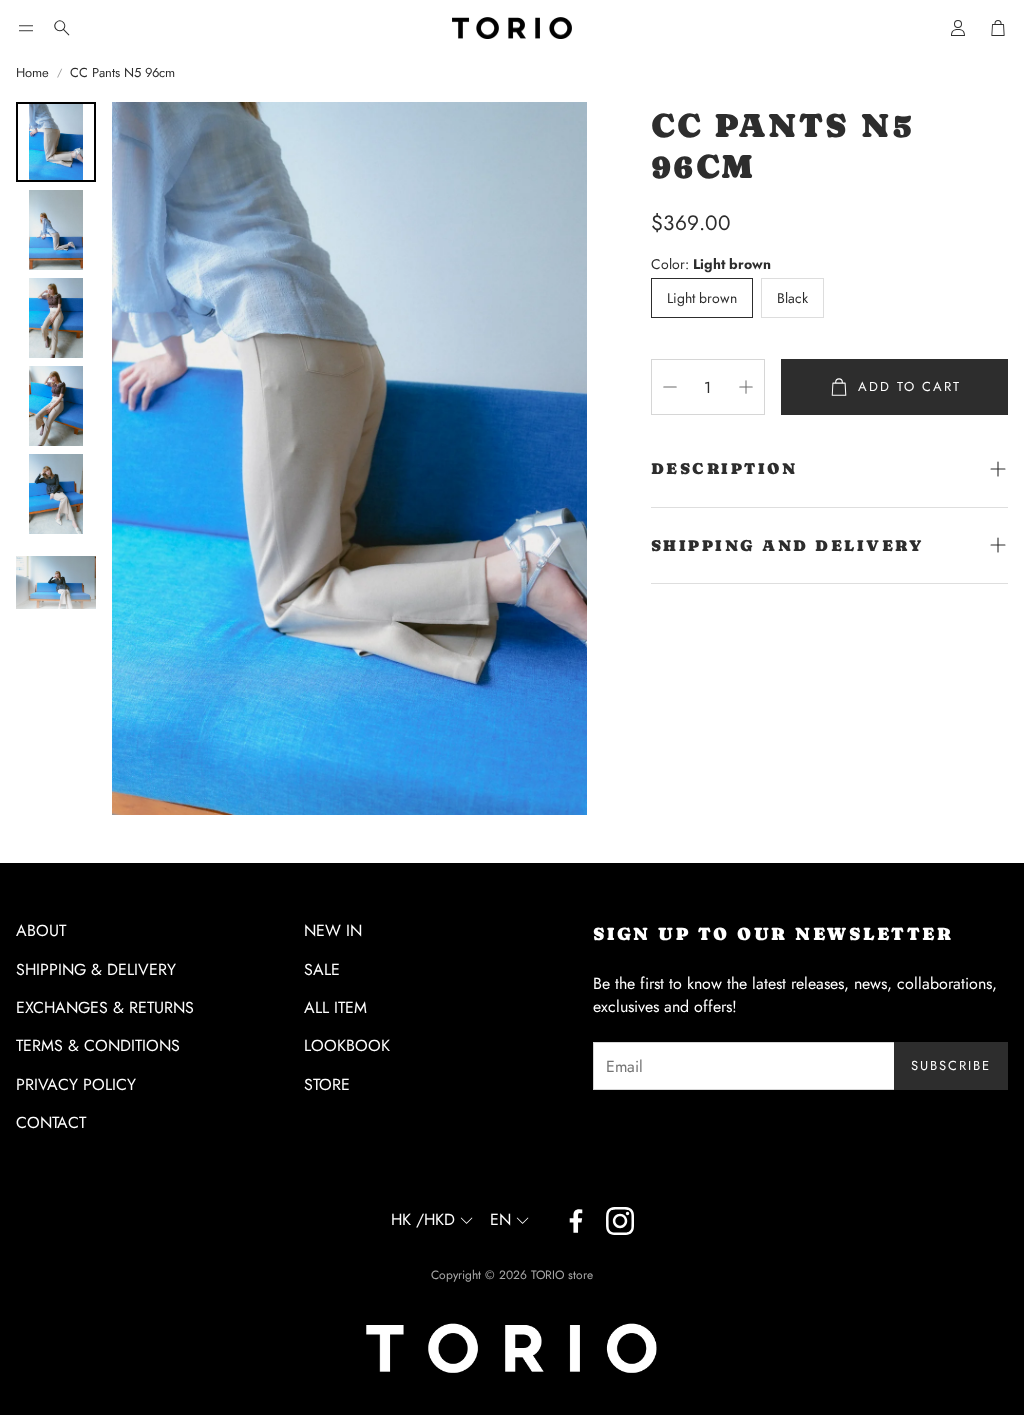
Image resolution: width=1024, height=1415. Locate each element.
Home (32, 73)
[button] (26, 28)
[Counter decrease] (670, 387)
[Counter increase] (746, 387)
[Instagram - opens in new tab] (620, 1221)
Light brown (702, 298)
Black (792, 298)
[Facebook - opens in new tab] (576, 1221)
